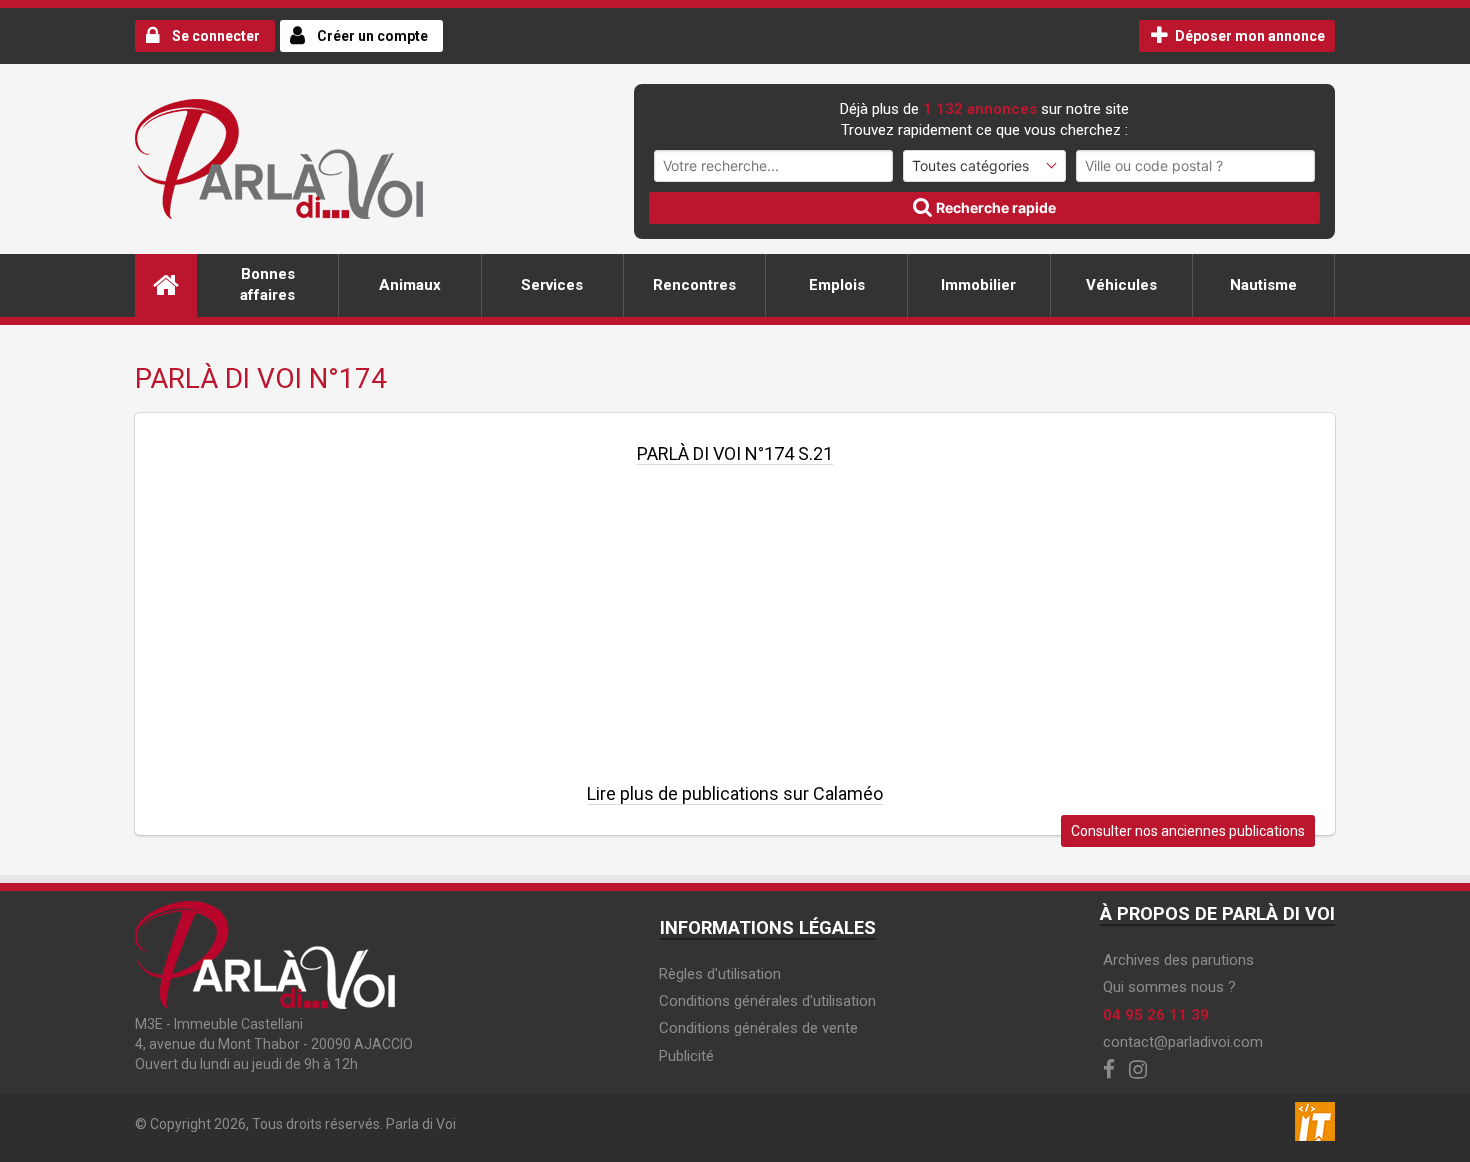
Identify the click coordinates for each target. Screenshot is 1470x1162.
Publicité (686, 1056)
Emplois (837, 285)
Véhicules (1121, 285)
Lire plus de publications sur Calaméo (735, 793)
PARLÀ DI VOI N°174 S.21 (735, 453)
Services (552, 285)
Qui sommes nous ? (1169, 987)
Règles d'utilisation (720, 974)
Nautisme (1263, 285)
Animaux (410, 285)
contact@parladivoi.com (1183, 1042)
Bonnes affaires (267, 284)
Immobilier (978, 285)
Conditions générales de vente (758, 1028)
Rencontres (694, 285)
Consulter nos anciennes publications (1188, 831)
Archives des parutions (1178, 960)
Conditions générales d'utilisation (767, 1001)
